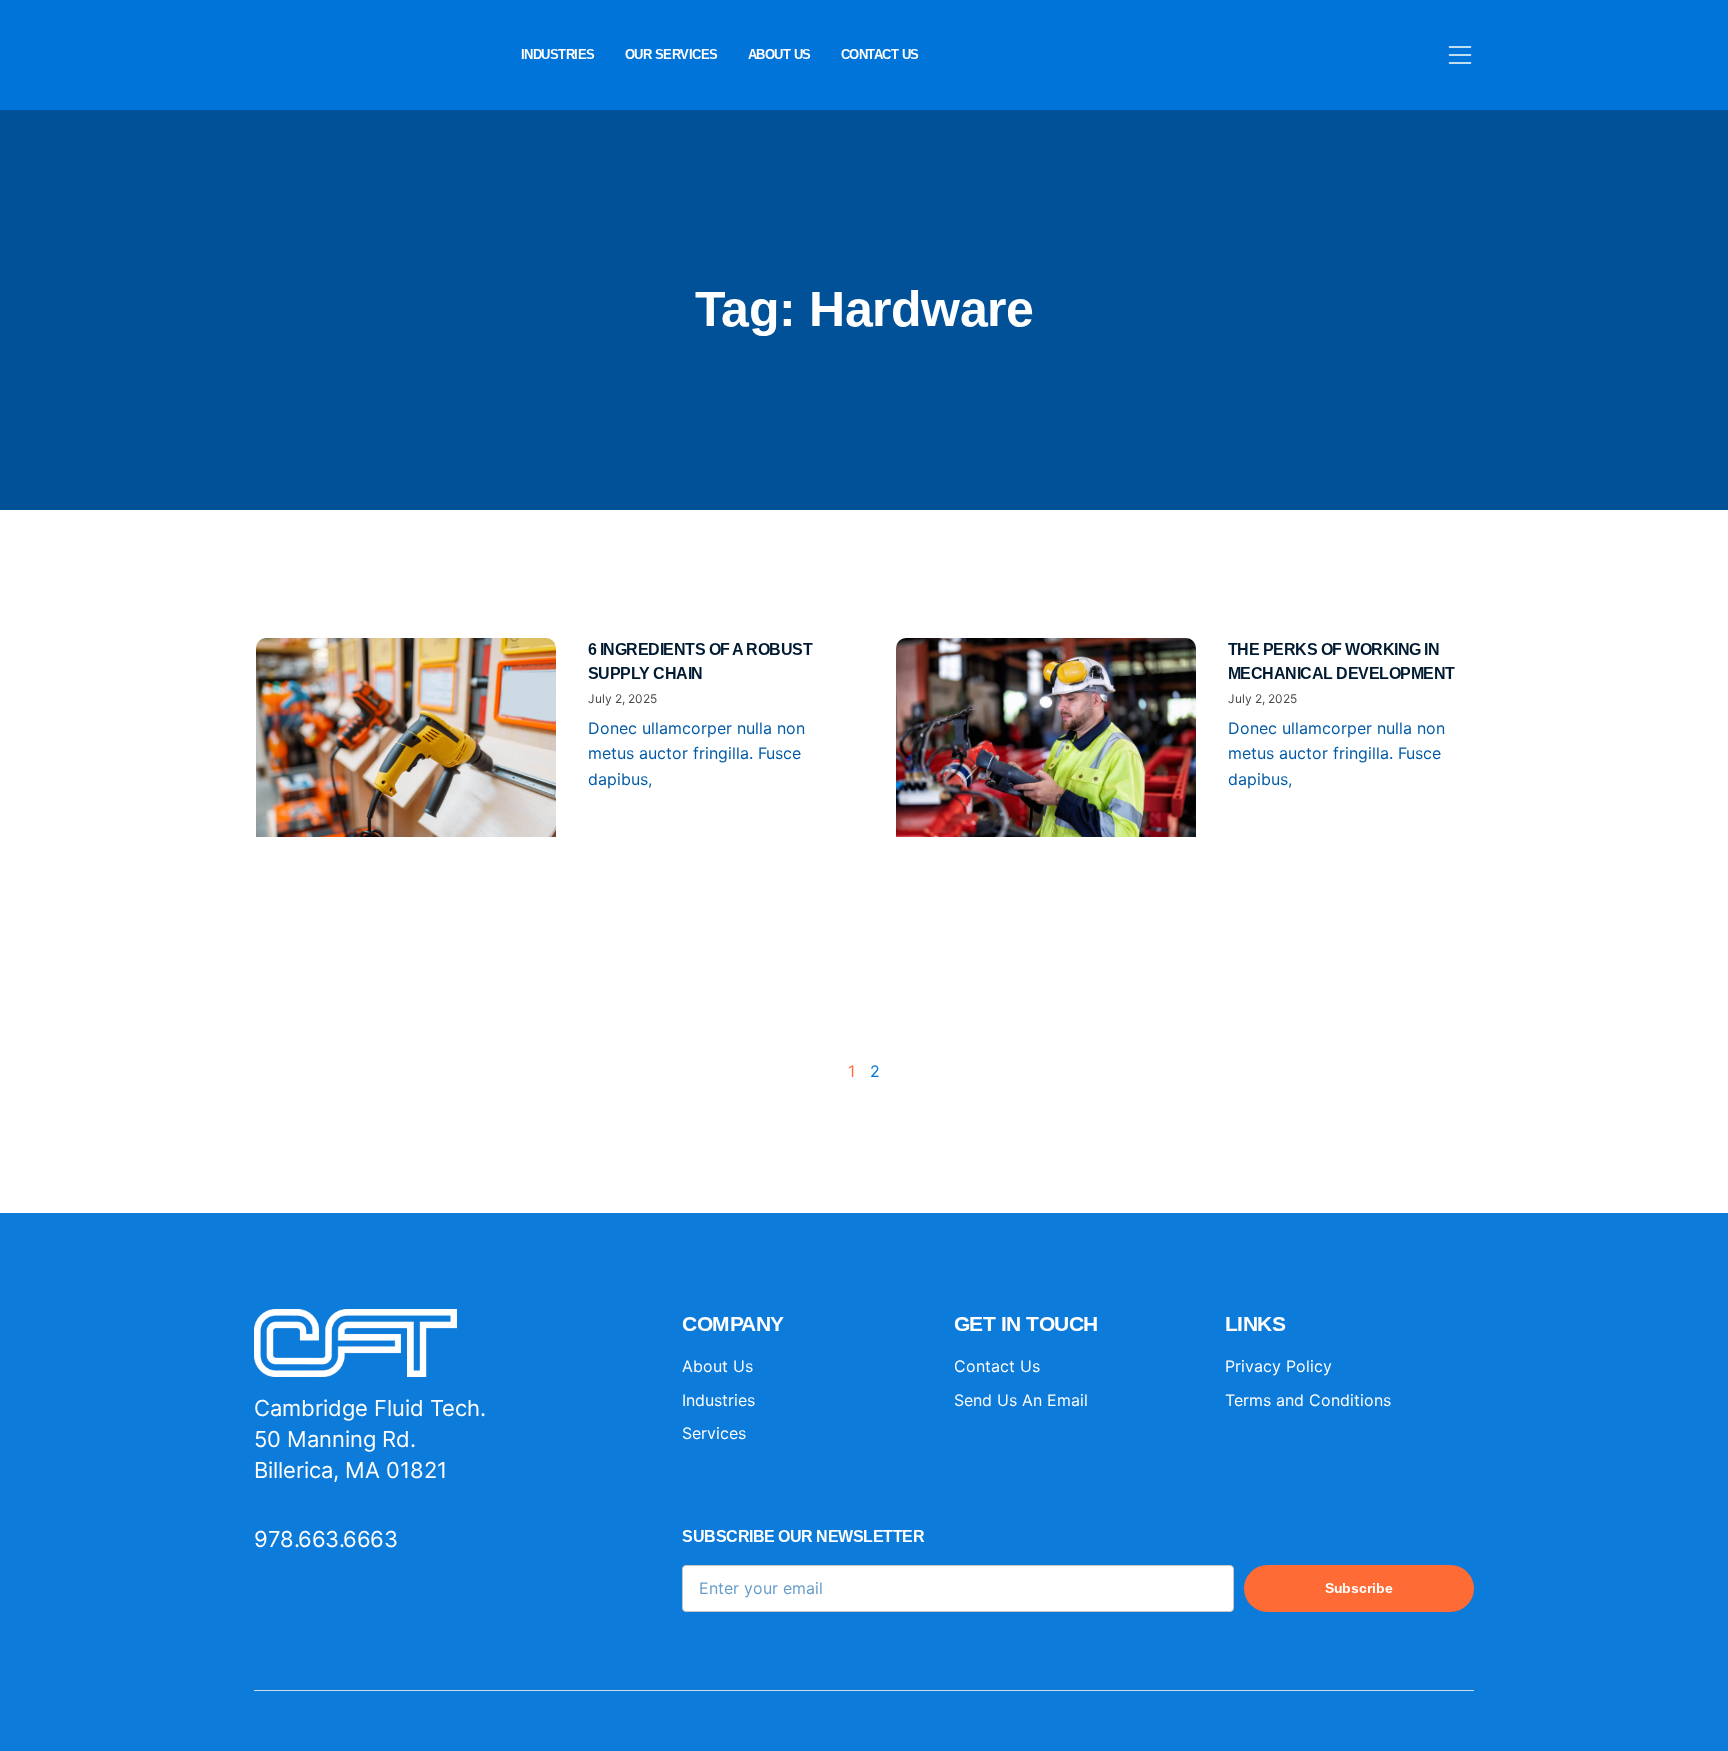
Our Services (671, 54)
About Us (779, 54)
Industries (558, 54)
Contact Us (880, 54)
